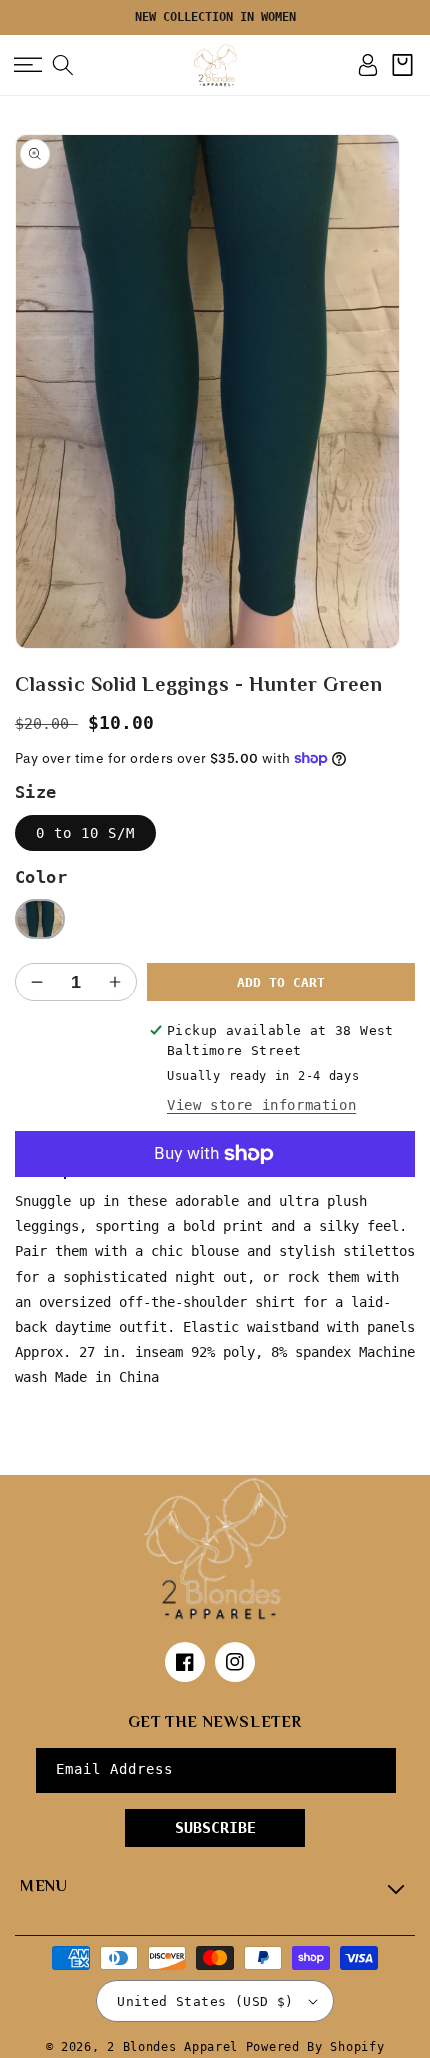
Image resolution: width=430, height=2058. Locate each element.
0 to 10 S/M (85, 833)
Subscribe (215, 1828)
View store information (261, 1105)
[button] (27, 65)
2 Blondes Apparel (172, 2048)
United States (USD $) (205, 2001)
